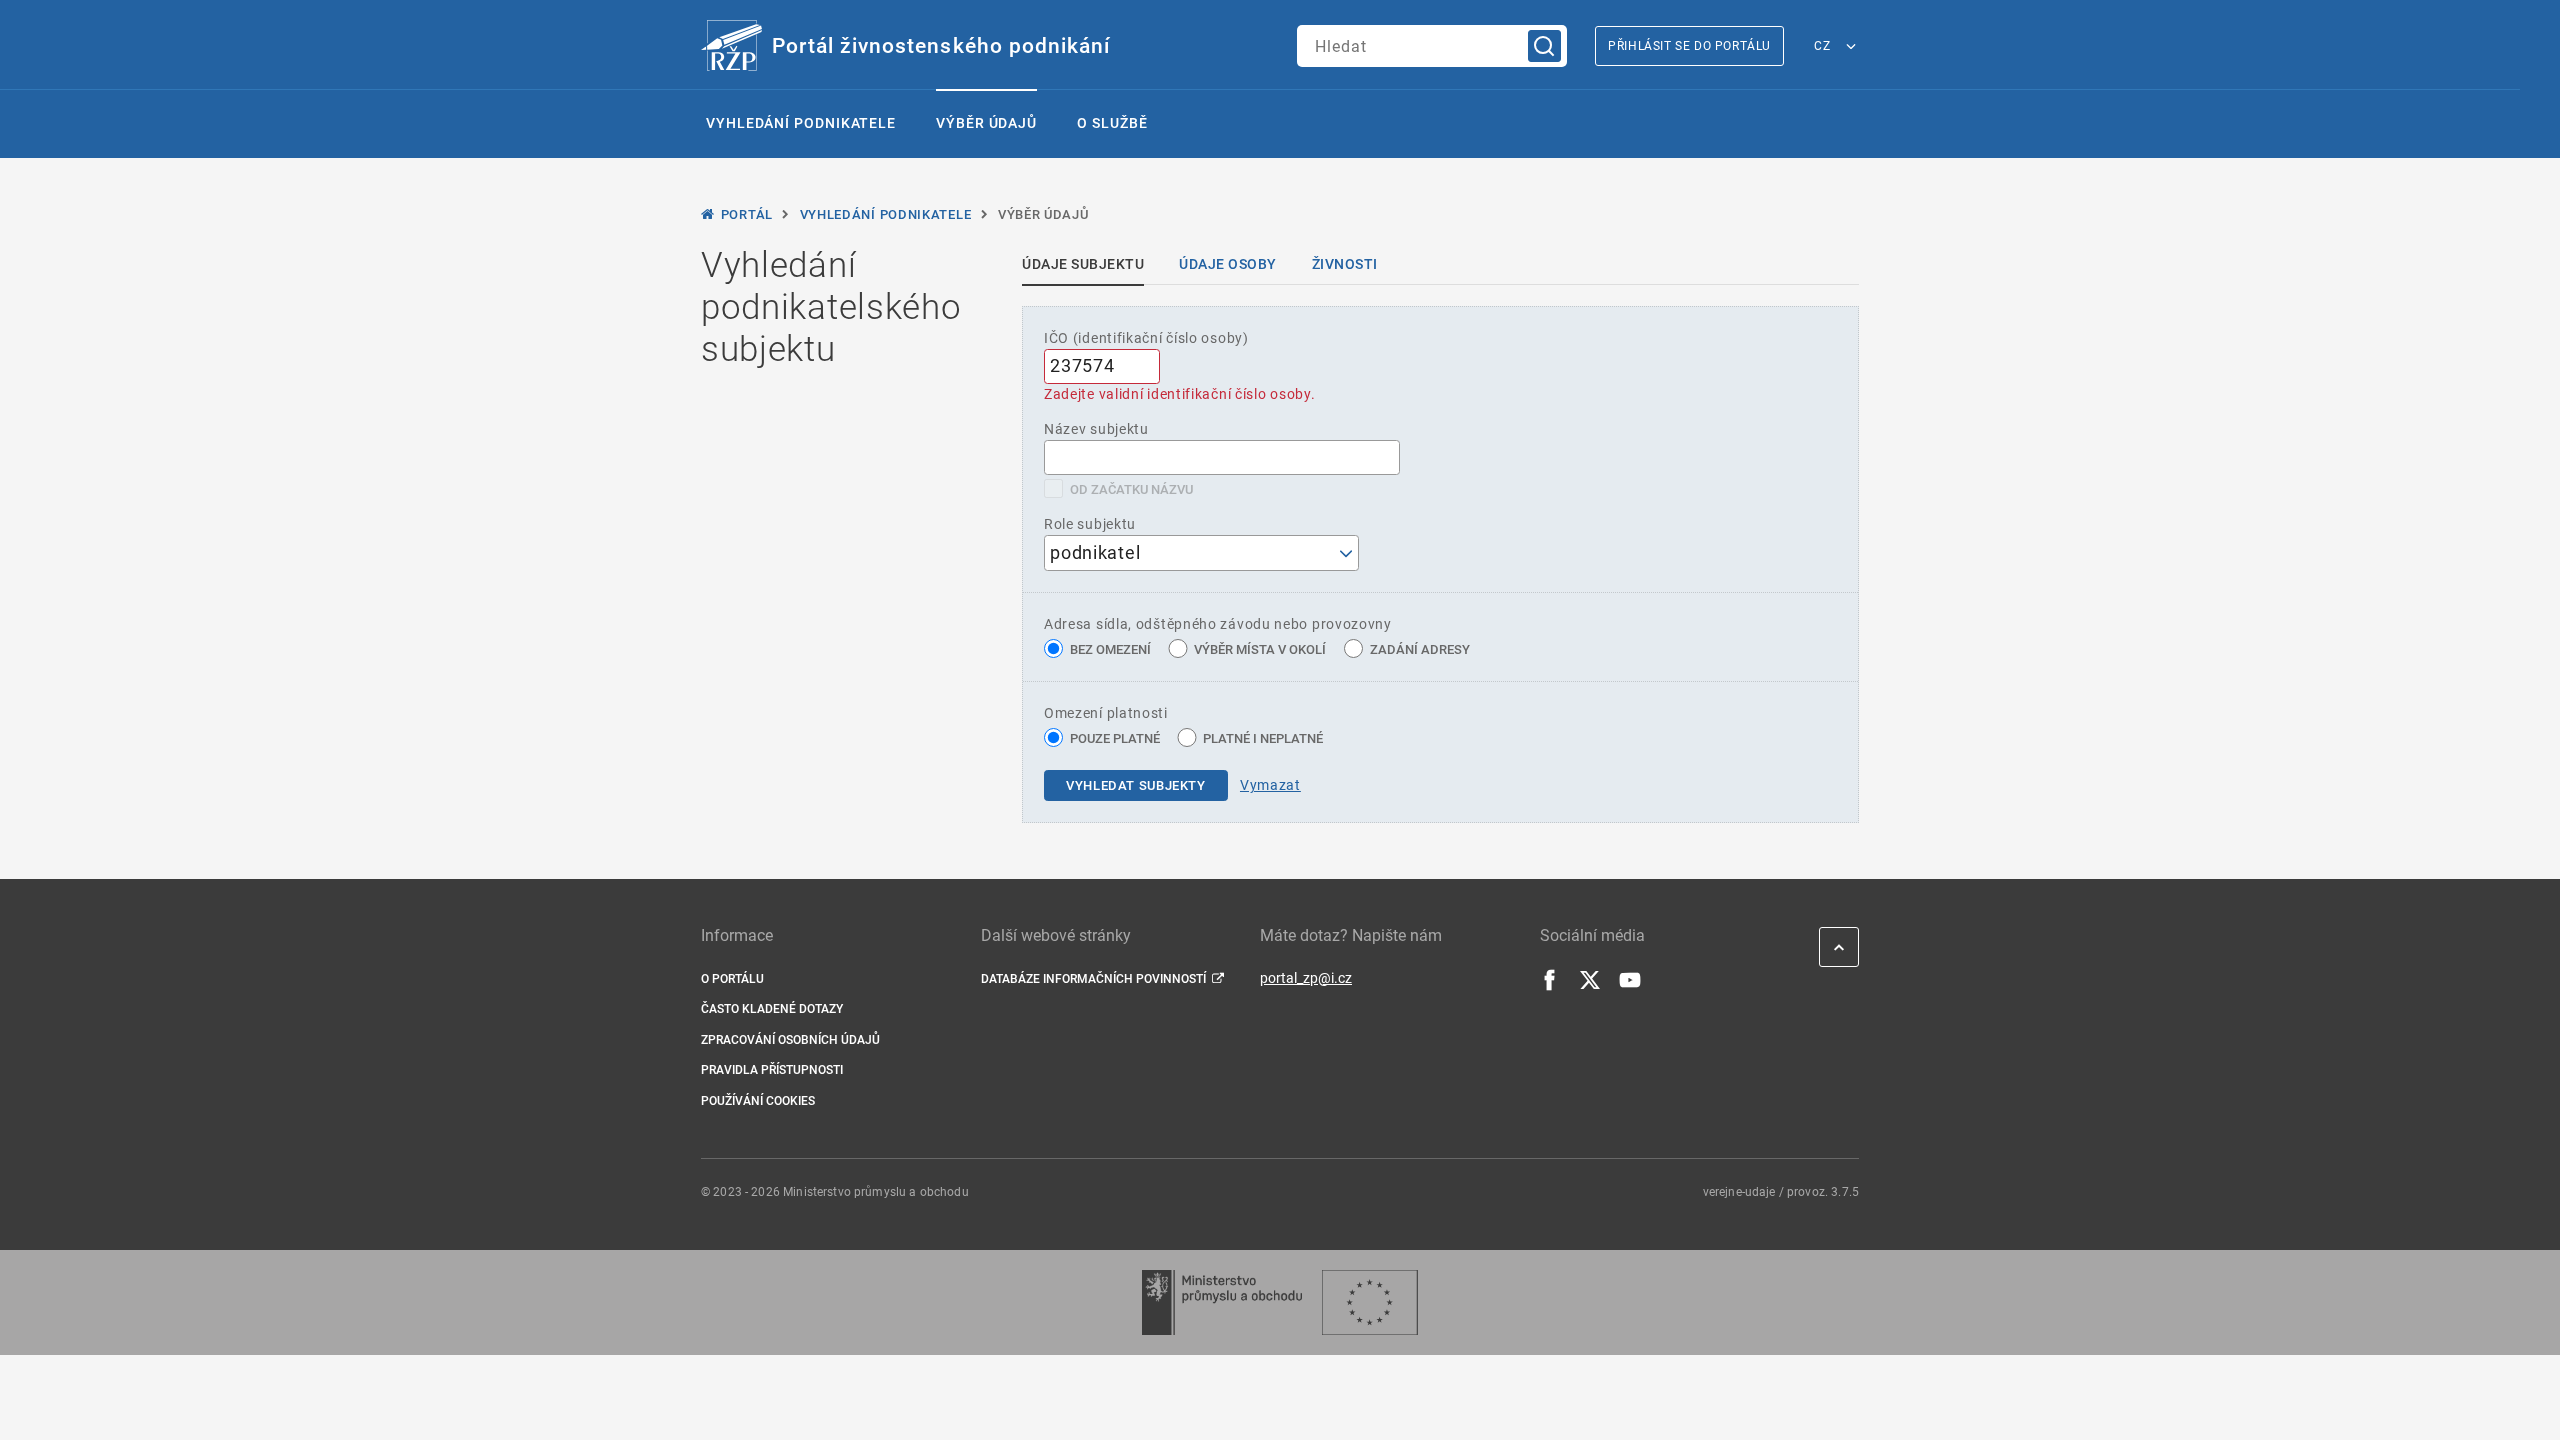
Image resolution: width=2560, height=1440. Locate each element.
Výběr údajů (986, 123)
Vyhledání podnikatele (801, 123)
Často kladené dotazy (772, 1009)
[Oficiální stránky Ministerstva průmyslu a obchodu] (1221, 1302)
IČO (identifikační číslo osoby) (1146, 338)
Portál (747, 214)
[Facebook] (1550, 986)
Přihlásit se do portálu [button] (1689, 46)
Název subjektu (1096, 429)
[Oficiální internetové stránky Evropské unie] (1370, 1302)
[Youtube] (1630, 986)
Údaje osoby (1228, 264)
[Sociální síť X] (1590, 986)
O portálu (732, 979)
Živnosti (1345, 264)
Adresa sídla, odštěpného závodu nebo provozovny (1218, 624)
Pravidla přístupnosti (772, 1070)
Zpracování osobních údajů (790, 1040)
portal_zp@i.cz (1306, 978)
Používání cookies (758, 1101)
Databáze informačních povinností (1093, 979)
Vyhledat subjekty (1136, 785)
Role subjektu (1090, 524)
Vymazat (1270, 785)
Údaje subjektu (1083, 264)
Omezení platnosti (1106, 713)
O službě (1112, 123)
